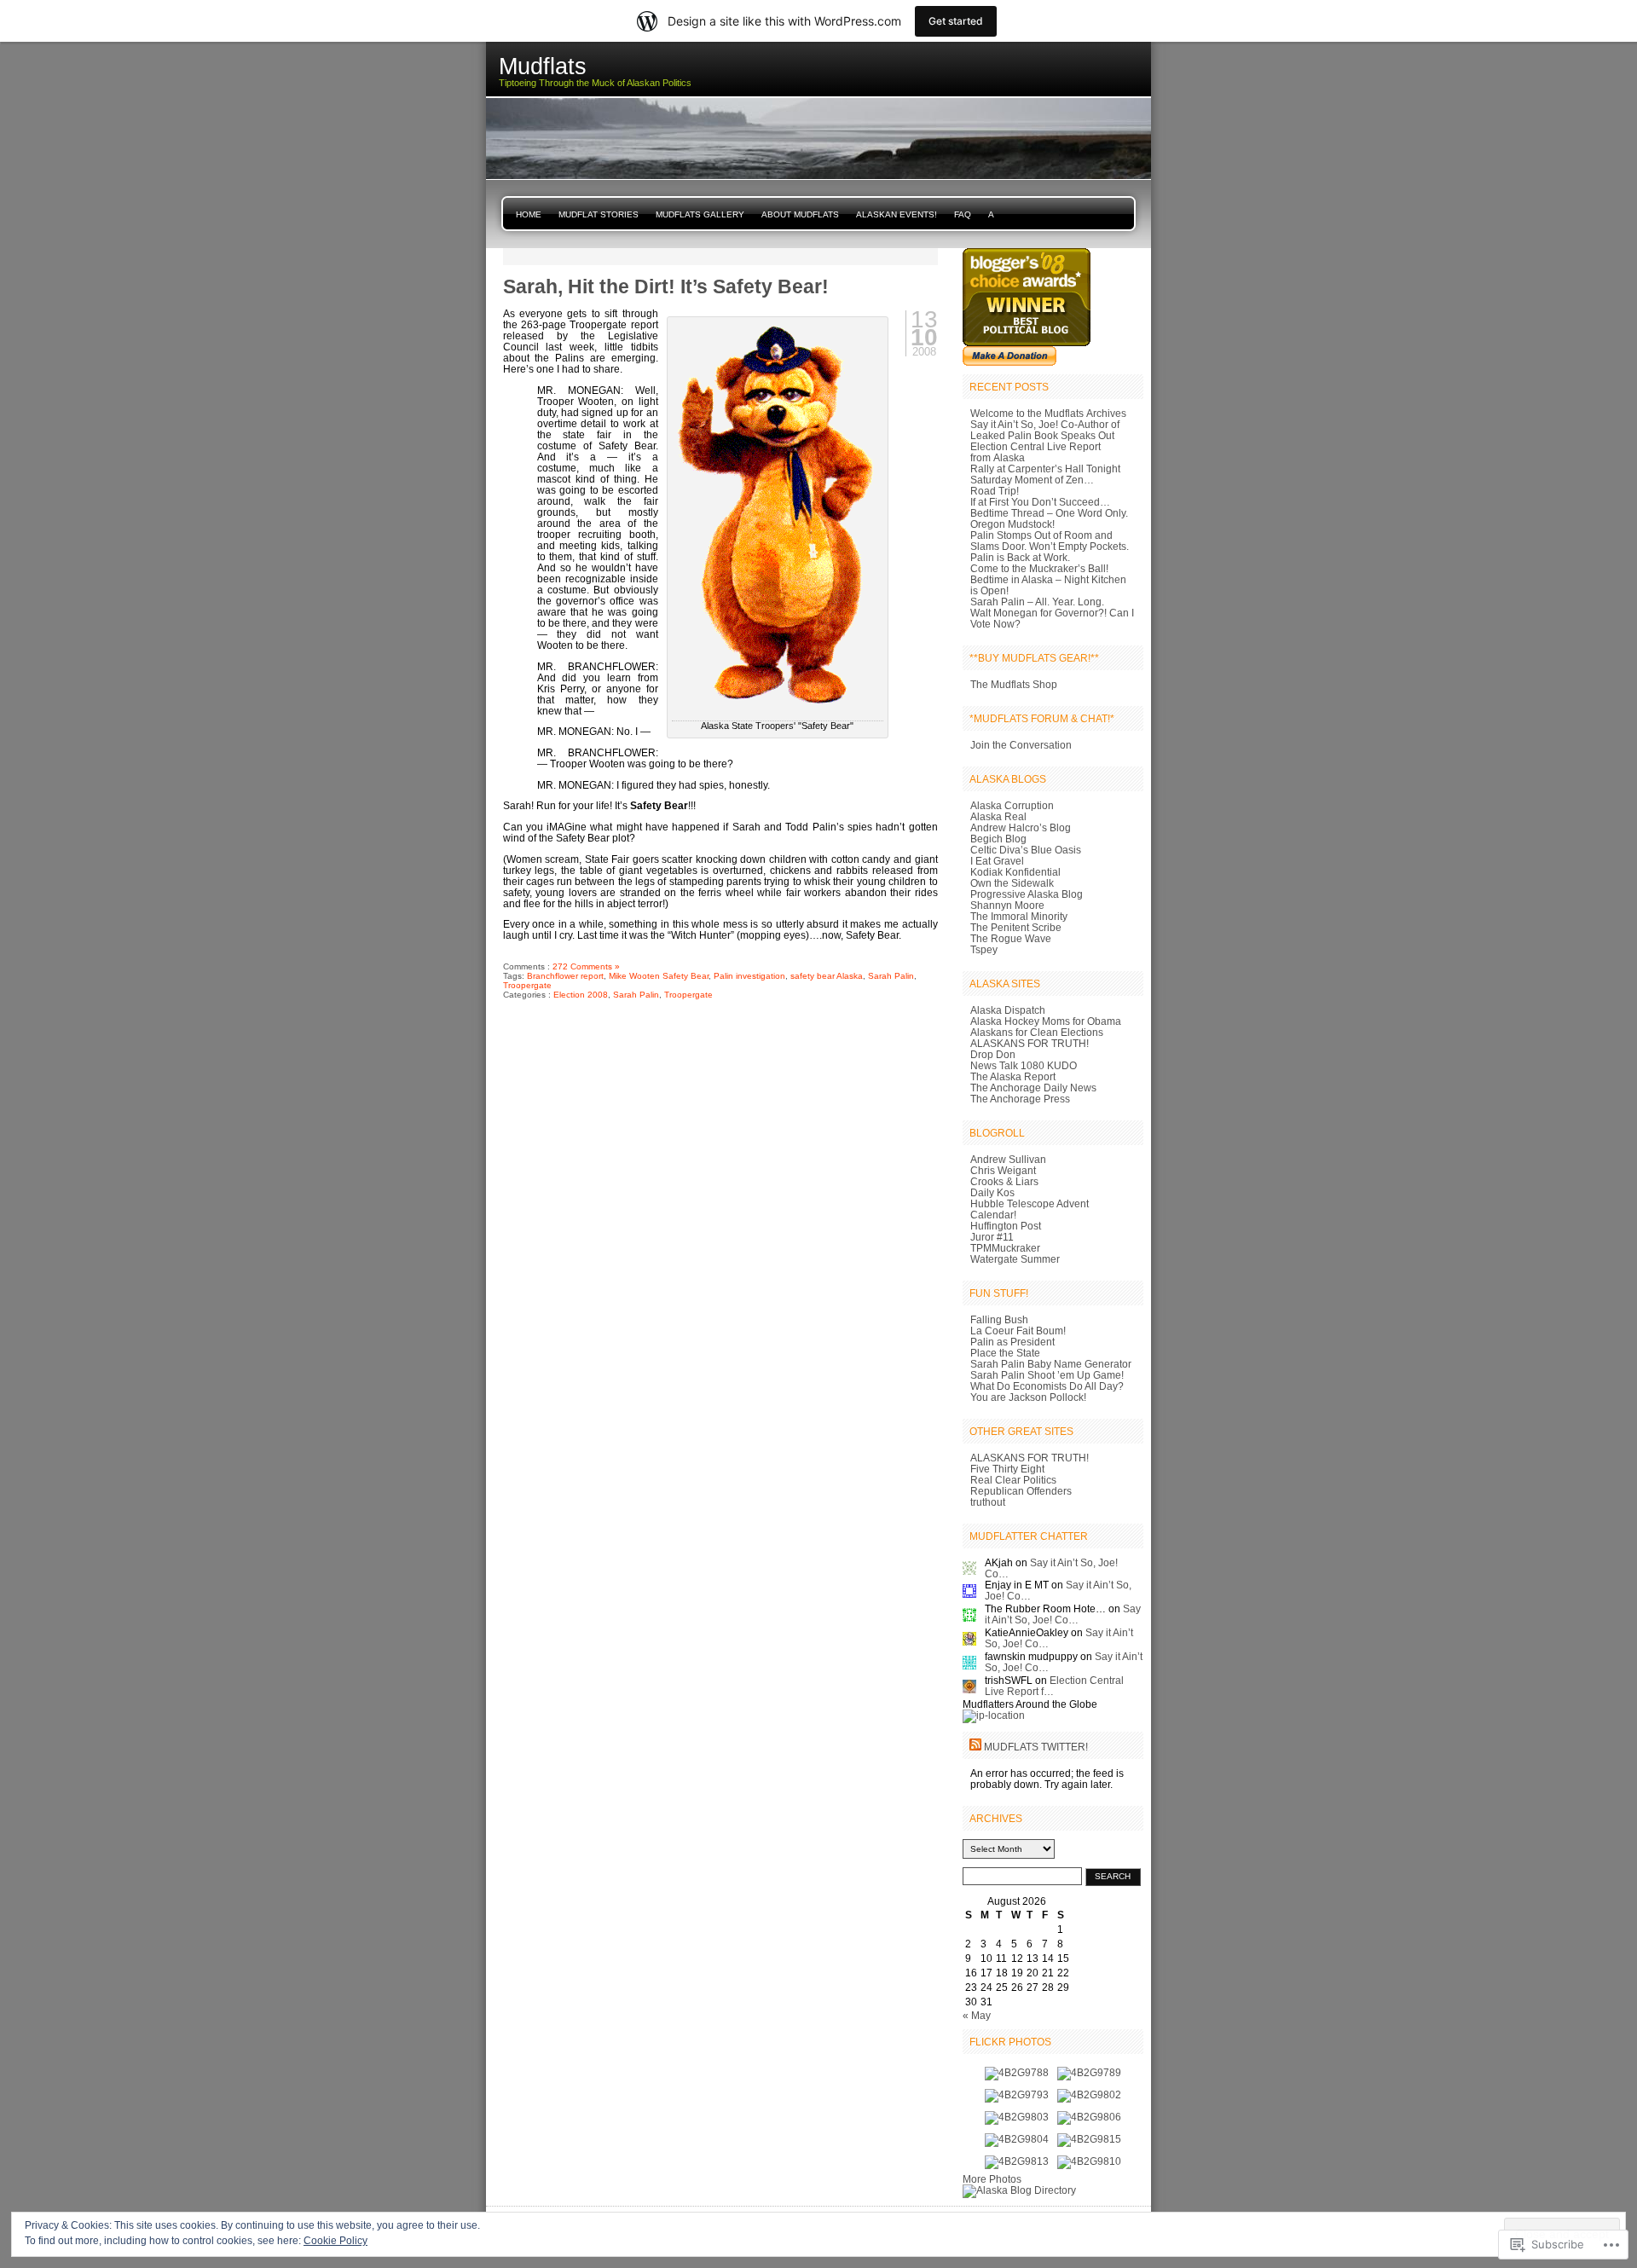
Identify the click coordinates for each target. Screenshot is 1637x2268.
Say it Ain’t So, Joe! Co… (1063, 1614)
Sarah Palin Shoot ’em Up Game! (1047, 1375)
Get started (956, 21)
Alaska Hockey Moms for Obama (1046, 1021)
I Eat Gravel (997, 861)
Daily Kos (992, 1192)
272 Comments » (586, 966)
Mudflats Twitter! (1036, 1747)
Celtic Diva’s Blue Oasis (1026, 850)
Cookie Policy (335, 2241)
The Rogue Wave (1011, 938)
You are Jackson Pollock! (1028, 1397)
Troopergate (527, 985)
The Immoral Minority (1019, 916)
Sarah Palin (891, 976)
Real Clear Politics (1013, 1480)
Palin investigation (749, 976)
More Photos (992, 2179)
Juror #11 (992, 1237)
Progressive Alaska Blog (1027, 894)
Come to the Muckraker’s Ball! (1039, 568)
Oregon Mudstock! (1012, 524)
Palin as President (1012, 1342)
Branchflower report (565, 976)
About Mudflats (800, 214)
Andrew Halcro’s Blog (1021, 827)
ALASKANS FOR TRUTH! (1030, 1043)
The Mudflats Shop (1014, 684)
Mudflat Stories (599, 214)
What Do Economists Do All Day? (1047, 1386)
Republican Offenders (1021, 1491)
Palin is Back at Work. (1020, 557)
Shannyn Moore (1007, 905)
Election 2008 (581, 995)
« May (977, 2015)
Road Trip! (995, 491)
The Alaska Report (1013, 1076)
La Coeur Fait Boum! (1018, 1331)
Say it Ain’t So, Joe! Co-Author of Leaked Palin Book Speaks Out (1045, 430)
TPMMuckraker (1005, 1248)
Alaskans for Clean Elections (1037, 1032)
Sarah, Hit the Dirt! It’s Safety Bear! (666, 286)
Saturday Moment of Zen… (1032, 480)
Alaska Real (998, 816)
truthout (988, 1502)
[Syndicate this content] (975, 1747)
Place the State (1005, 1353)
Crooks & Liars (1004, 1181)
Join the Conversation (1021, 745)
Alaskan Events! (897, 214)
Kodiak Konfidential (1015, 872)
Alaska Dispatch (1008, 1010)
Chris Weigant (1003, 1170)
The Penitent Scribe (1016, 927)
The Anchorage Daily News (1033, 1088)
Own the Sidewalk (1012, 883)
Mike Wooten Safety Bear (659, 976)
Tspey (984, 949)
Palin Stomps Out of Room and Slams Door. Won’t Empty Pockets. (1050, 541)
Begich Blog (998, 839)
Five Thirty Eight (1007, 1469)
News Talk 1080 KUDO (1024, 1065)
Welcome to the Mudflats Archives (1048, 413)
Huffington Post (1006, 1226)
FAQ (963, 214)
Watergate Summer (1015, 1259)
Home (529, 214)
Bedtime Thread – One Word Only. (1049, 513)
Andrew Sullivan (1008, 1159)
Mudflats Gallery (700, 214)
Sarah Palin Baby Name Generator (1051, 1364)
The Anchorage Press (1020, 1099)
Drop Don (993, 1054)
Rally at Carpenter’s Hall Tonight (1045, 469)
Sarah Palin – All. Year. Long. (1037, 602)
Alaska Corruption (1012, 805)
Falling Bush (999, 1319)
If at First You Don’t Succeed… (1040, 502)
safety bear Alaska (827, 976)
